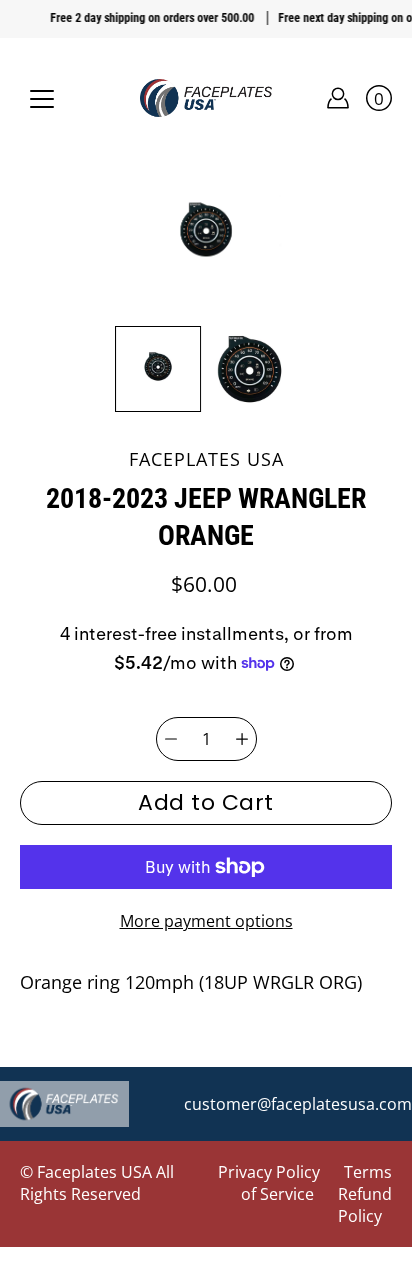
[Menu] (42, 99)
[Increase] (242, 739)
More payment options (206, 921)
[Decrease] (171, 739)
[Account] (338, 98)
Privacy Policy (269, 1172)
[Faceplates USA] (206, 98)
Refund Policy (365, 1205)
